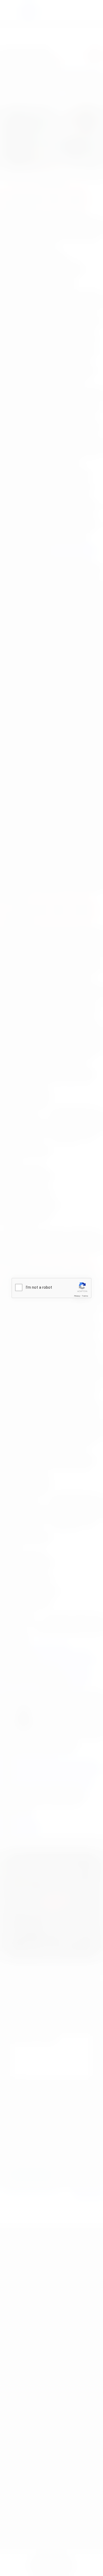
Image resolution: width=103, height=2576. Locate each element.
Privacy (77, 1296)
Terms (85, 1296)
